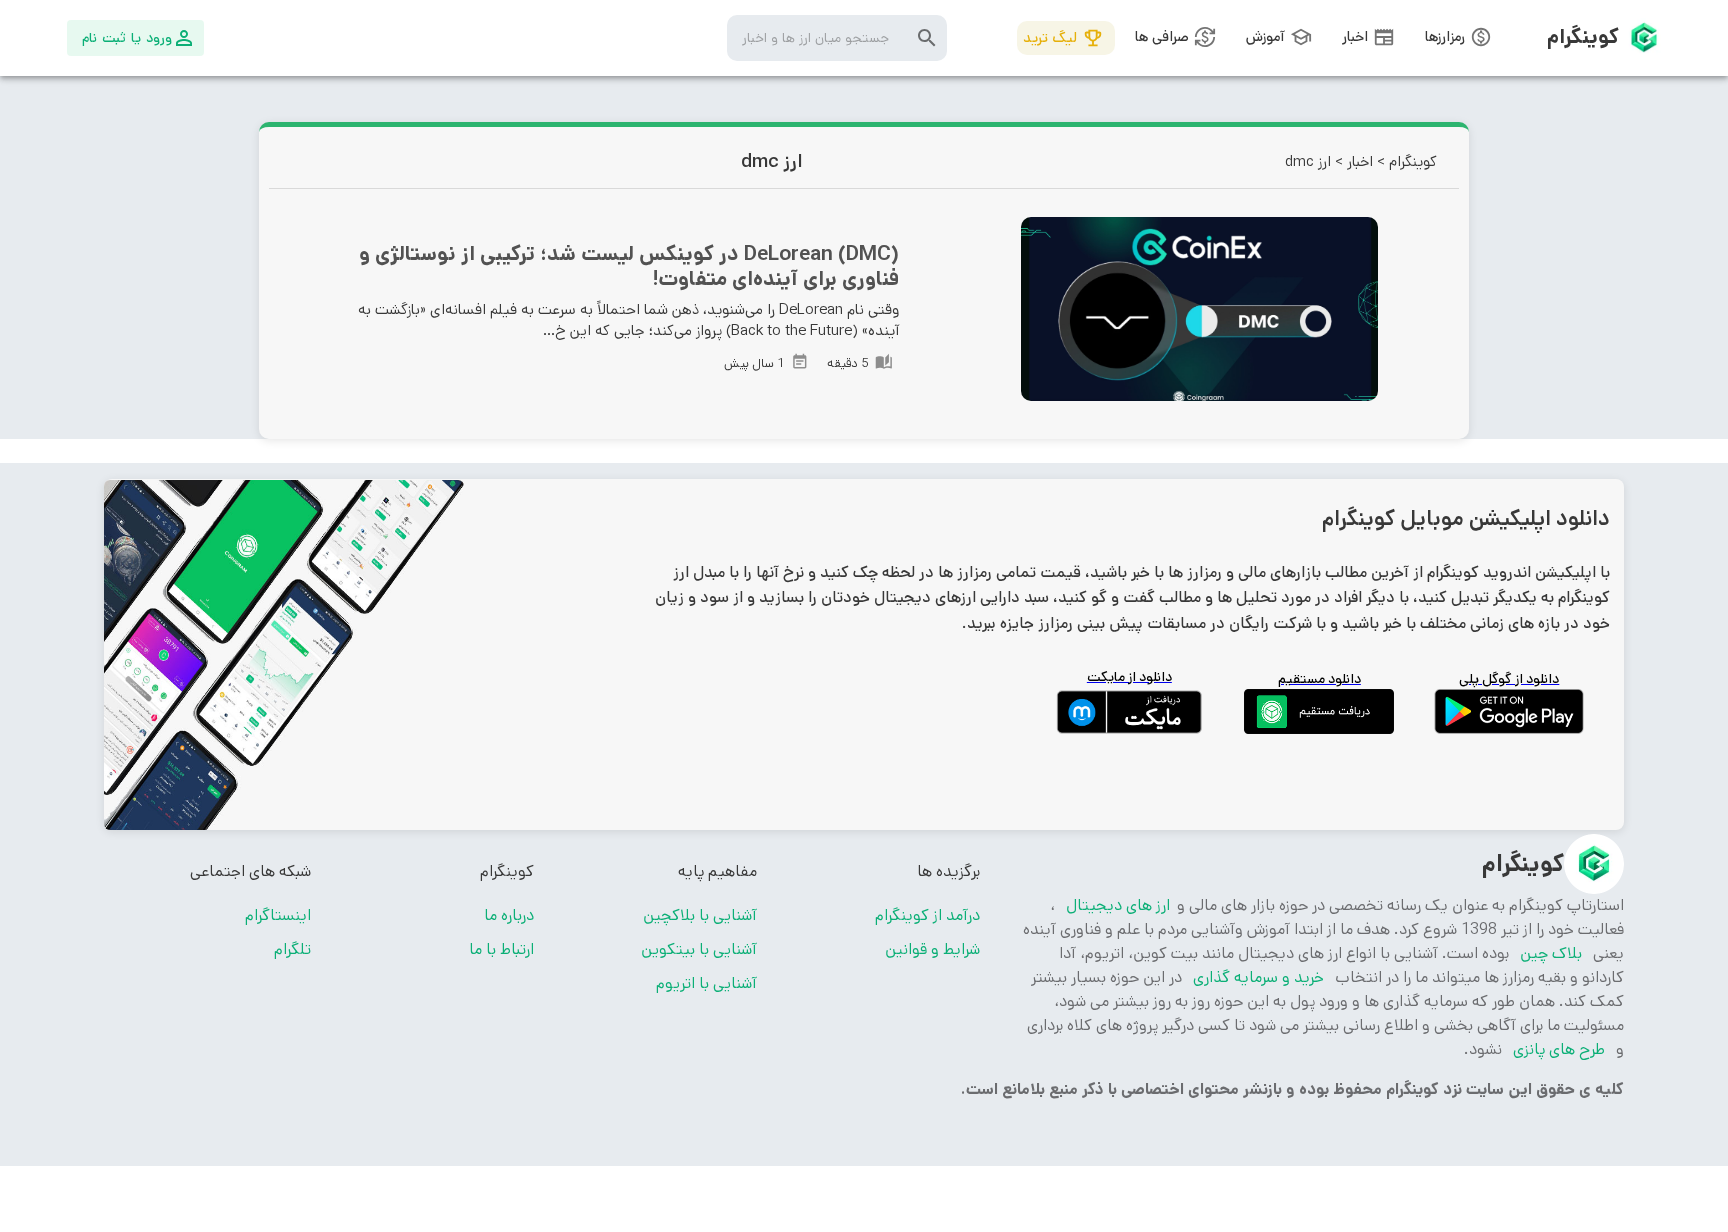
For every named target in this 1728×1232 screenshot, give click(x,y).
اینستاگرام (278, 915)
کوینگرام (1413, 161)
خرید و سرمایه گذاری (1258, 977)
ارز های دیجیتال (1116, 905)
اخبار (1360, 161)
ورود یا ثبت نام (127, 38)
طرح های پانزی (1559, 1049)
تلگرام (292, 949)
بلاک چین (1551, 953)
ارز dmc (1308, 161)
